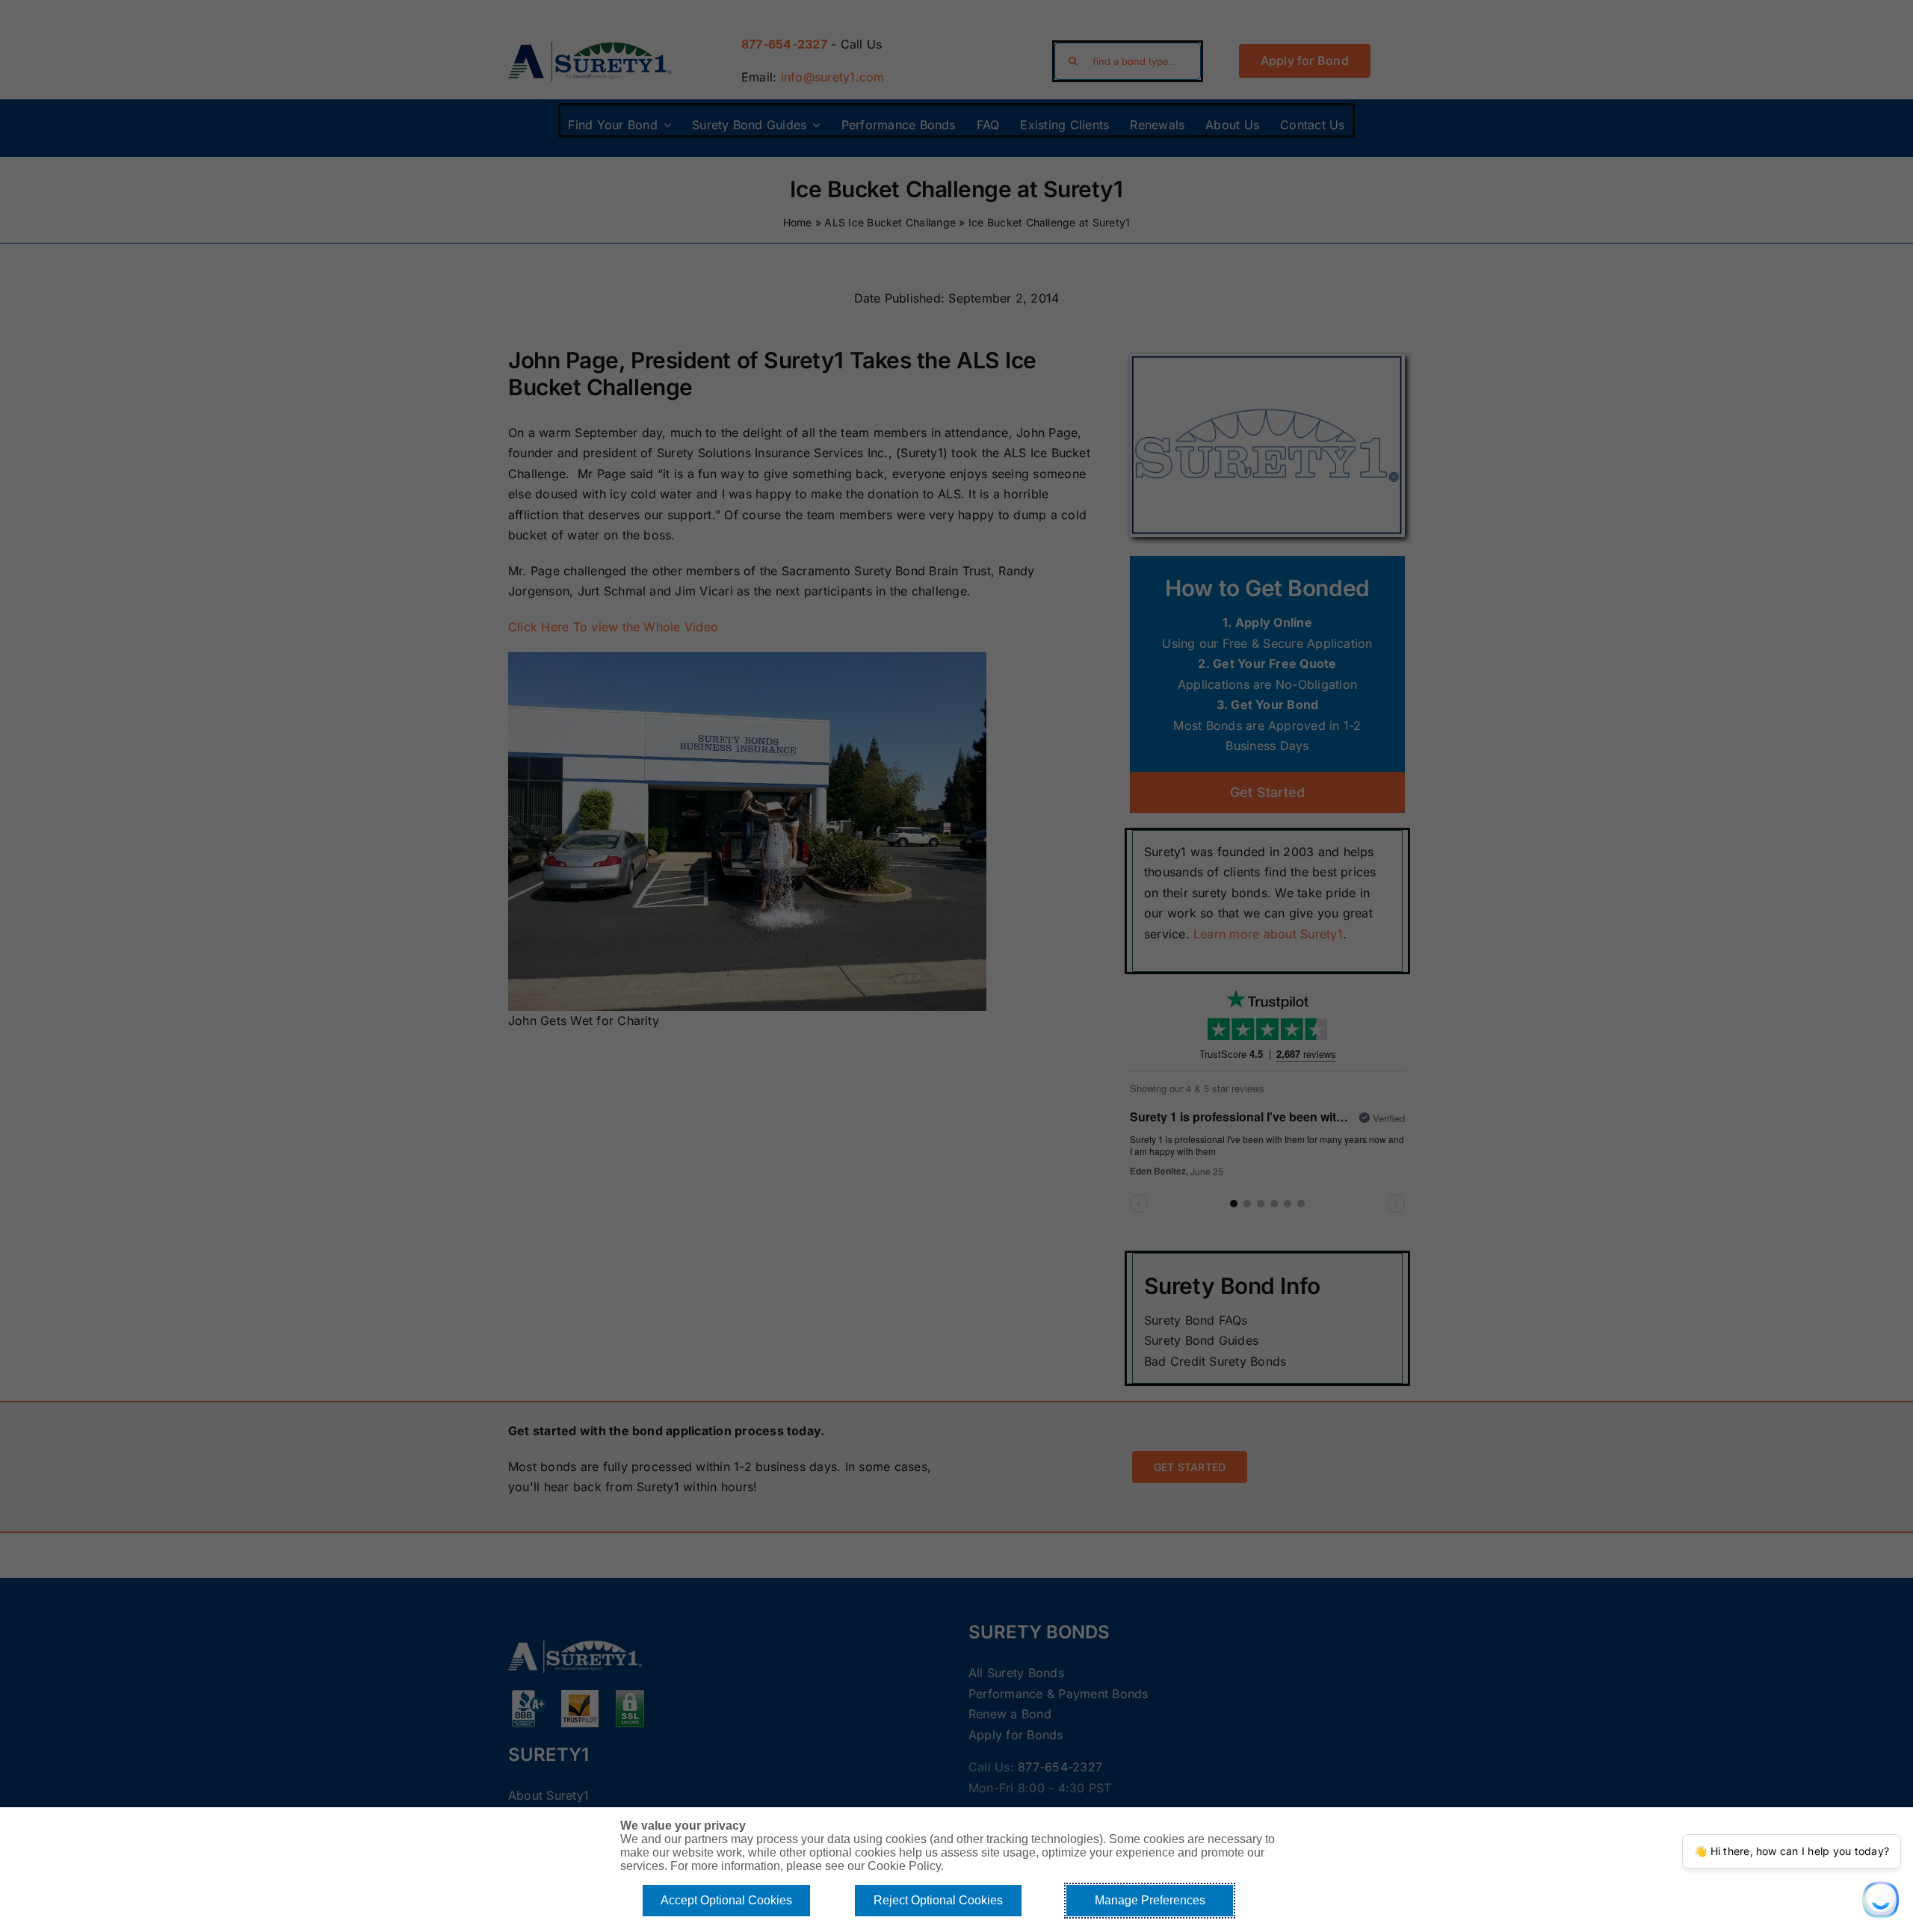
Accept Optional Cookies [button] (726, 1900)
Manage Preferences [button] (1150, 1900)
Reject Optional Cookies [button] (938, 1900)
